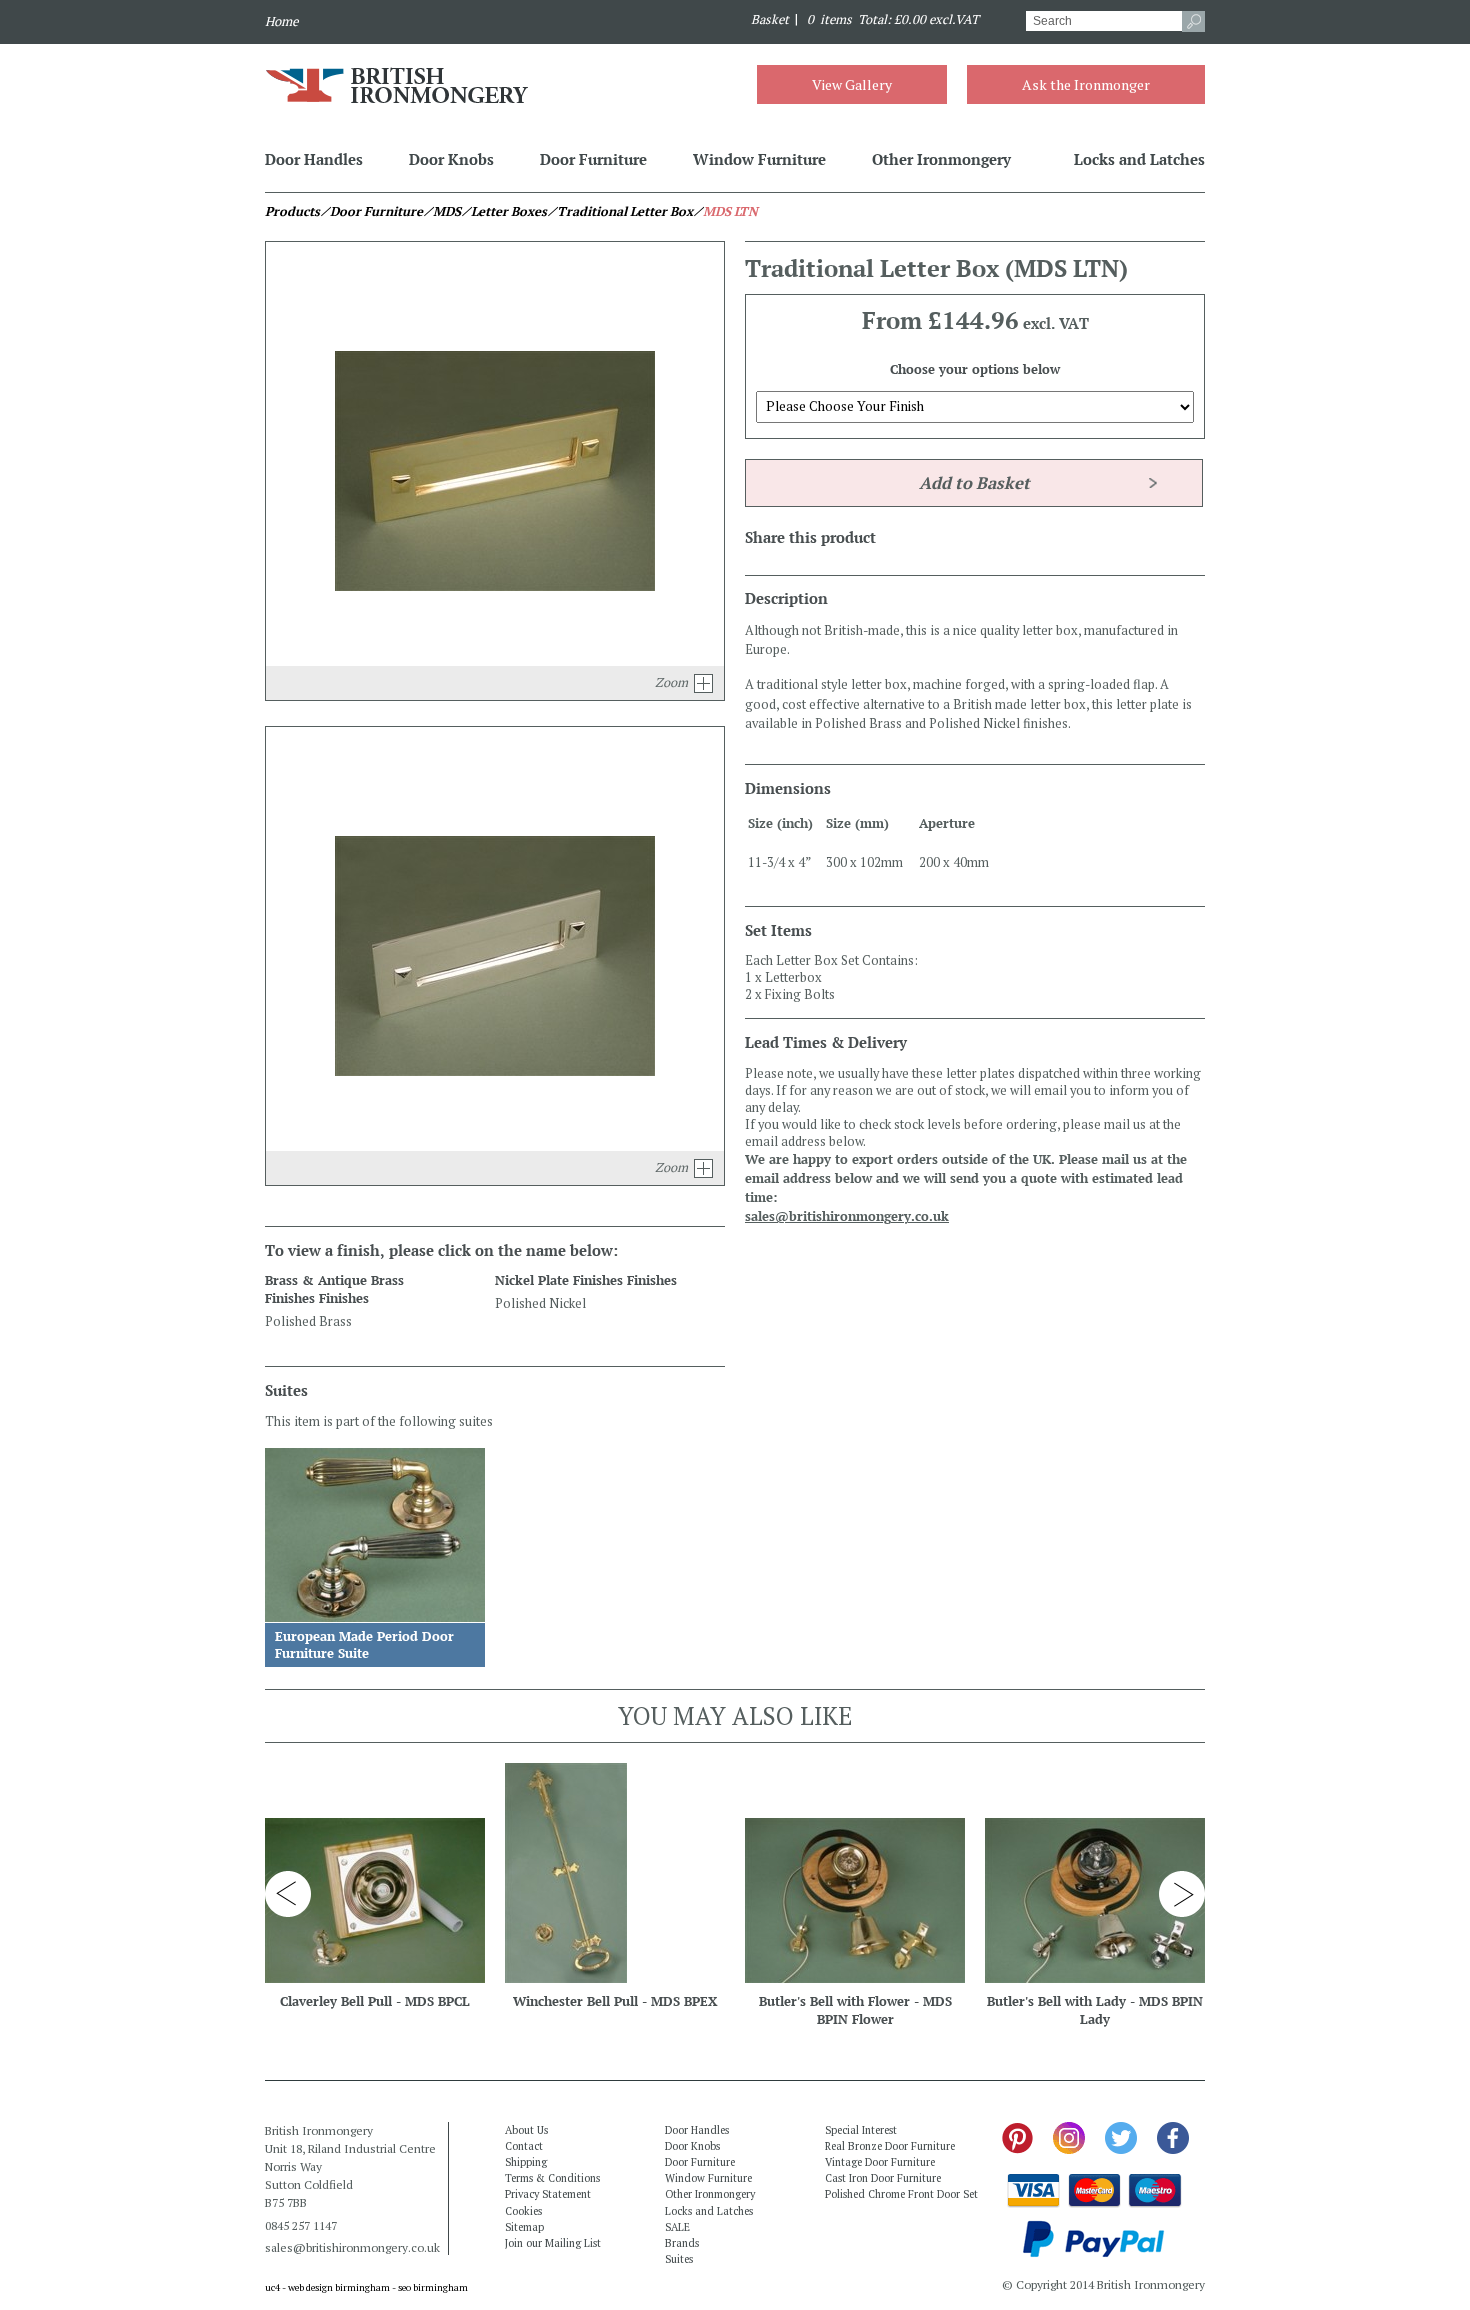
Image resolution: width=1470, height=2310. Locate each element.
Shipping (526, 2162)
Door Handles (314, 159)
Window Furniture (759, 159)
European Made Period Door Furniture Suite (364, 1645)
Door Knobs (451, 159)
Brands (682, 2243)
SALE (677, 2227)
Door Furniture (593, 159)
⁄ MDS (442, 211)
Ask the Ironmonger (1086, 84)
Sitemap (524, 2227)
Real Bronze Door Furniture (890, 2146)
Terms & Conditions (552, 2178)
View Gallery (852, 84)
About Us (526, 2130)
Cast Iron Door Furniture (883, 2178)
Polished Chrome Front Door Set (901, 2194)
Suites (679, 2259)
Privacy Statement (548, 2194)
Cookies (523, 2211)
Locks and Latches (1139, 159)
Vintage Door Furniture (880, 2162)
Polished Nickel (540, 1303)
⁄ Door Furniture (371, 211)
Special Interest (861, 2130)
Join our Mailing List (553, 2243)
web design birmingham (339, 2287)
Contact (524, 2146)
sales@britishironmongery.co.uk (847, 1216)
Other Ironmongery (941, 159)
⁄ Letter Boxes (504, 211)
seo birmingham (433, 2287)
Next (1182, 1894)
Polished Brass (308, 1321)
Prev (288, 1894)
